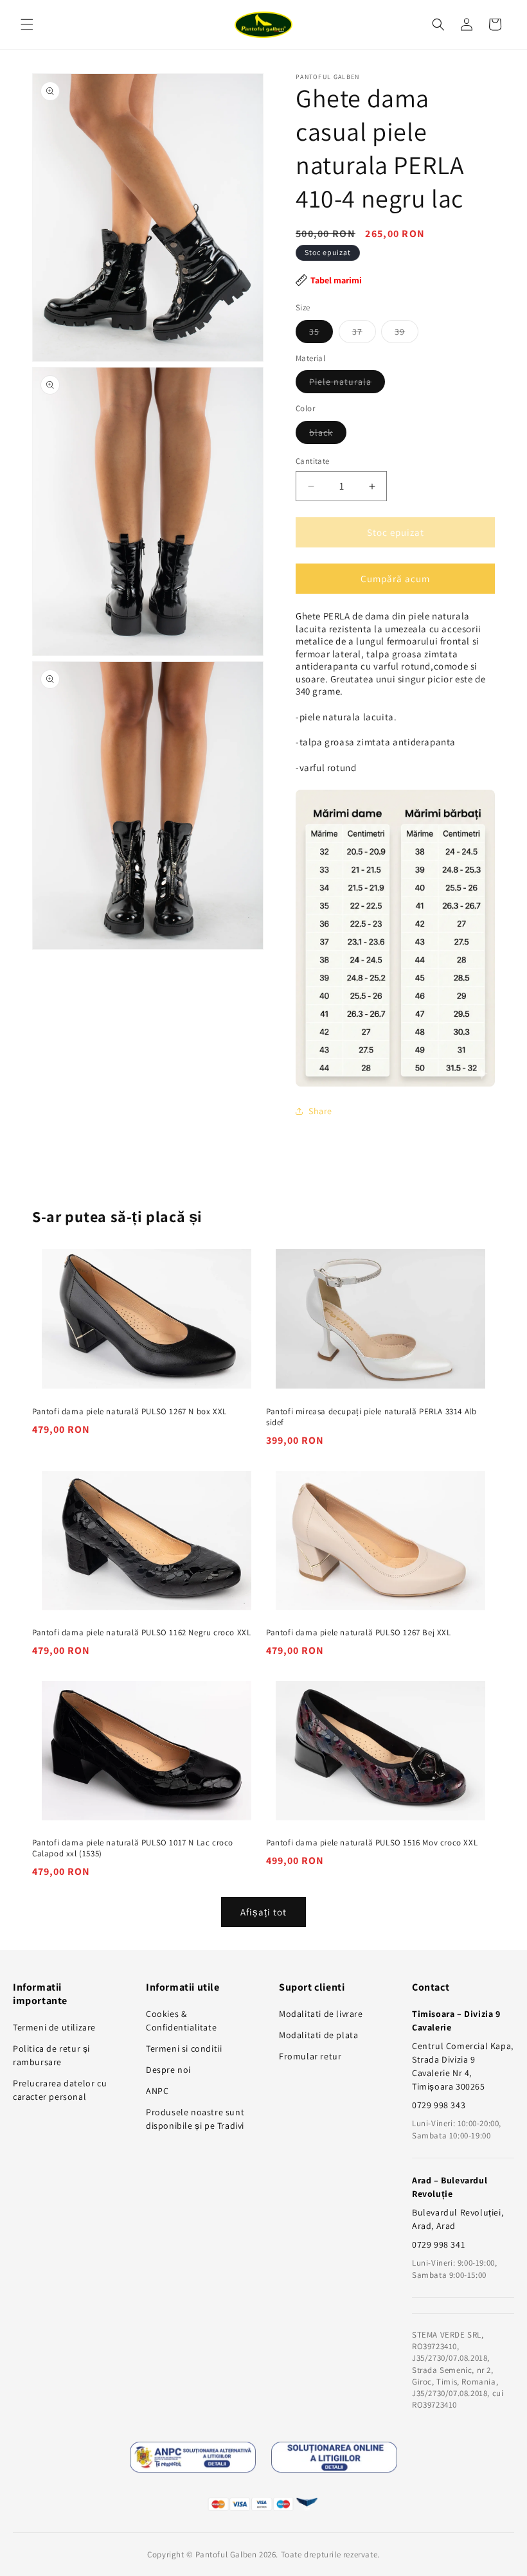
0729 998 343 (439, 2105)
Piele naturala (347, 384)
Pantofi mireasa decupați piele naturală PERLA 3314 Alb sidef (371, 1417)
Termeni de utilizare (54, 2027)
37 (364, 334)
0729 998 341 (438, 2244)
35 (321, 334)
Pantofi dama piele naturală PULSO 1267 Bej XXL (359, 1633)
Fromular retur (310, 2056)
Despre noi (168, 2070)
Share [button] (320, 1111)
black (328, 435)
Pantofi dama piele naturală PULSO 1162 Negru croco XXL (141, 1633)
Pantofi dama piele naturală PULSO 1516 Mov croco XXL (372, 1843)
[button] (27, 24)
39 (406, 334)
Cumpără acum (395, 579)
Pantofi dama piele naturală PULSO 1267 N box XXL (130, 1412)
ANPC (157, 2091)
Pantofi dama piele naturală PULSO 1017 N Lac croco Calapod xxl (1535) (133, 1848)
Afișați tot (263, 1912)
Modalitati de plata (318, 2035)
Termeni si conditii (184, 2048)
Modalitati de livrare (321, 2014)
